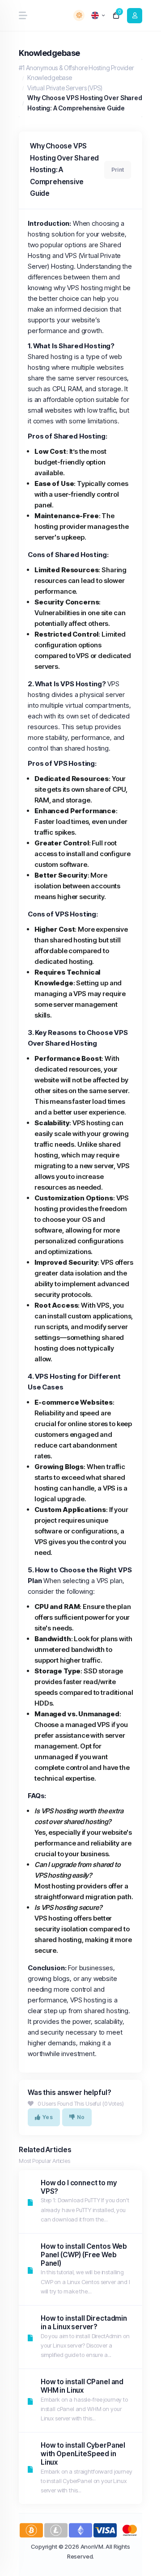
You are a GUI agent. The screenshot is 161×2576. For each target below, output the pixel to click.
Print (118, 170)
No (81, 2117)
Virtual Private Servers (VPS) (65, 88)
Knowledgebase (50, 78)
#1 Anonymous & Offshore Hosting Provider (76, 68)
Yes (48, 2117)
